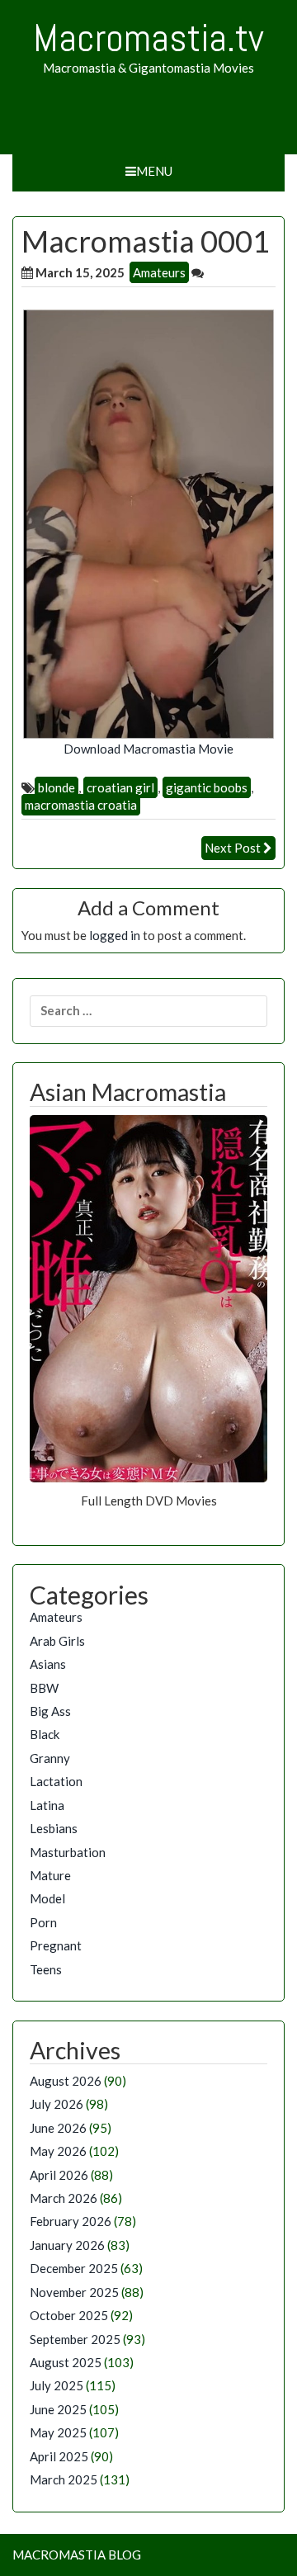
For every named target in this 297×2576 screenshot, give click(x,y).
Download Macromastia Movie (148, 749)
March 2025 (64, 2479)
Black (45, 1734)
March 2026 (64, 2198)
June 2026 (58, 2128)
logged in (115, 935)
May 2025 (58, 2432)
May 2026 (58, 2151)
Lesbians (54, 1828)
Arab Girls (57, 1641)
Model (47, 1898)
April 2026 (59, 2175)
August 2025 (66, 2362)
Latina (47, 1805)
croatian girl (120, 787)
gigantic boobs (207, 787)
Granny (50, 1758)
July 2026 (57, 2104)
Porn (43, 1922)
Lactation (56, 1781)
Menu (154, 171)
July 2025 (57, 2385)
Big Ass (50, 1711)
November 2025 (74, 2292)
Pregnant (56, 1945)
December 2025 (74, 2268)
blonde (57, 787)
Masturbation (68, 1852)
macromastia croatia (81, 805)
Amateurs (159, 272)
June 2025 (58, 2409)
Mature (50, 1875)
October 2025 (69, 2315)
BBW (44, 1688)
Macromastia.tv (148, 38)
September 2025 (75, 2339)
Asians (48, 1664)
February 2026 (71, 2221)
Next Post (233, 848)
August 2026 (66, 2081)
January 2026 (67, 2245)
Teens (46, 1969)
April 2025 (59, 2456)
